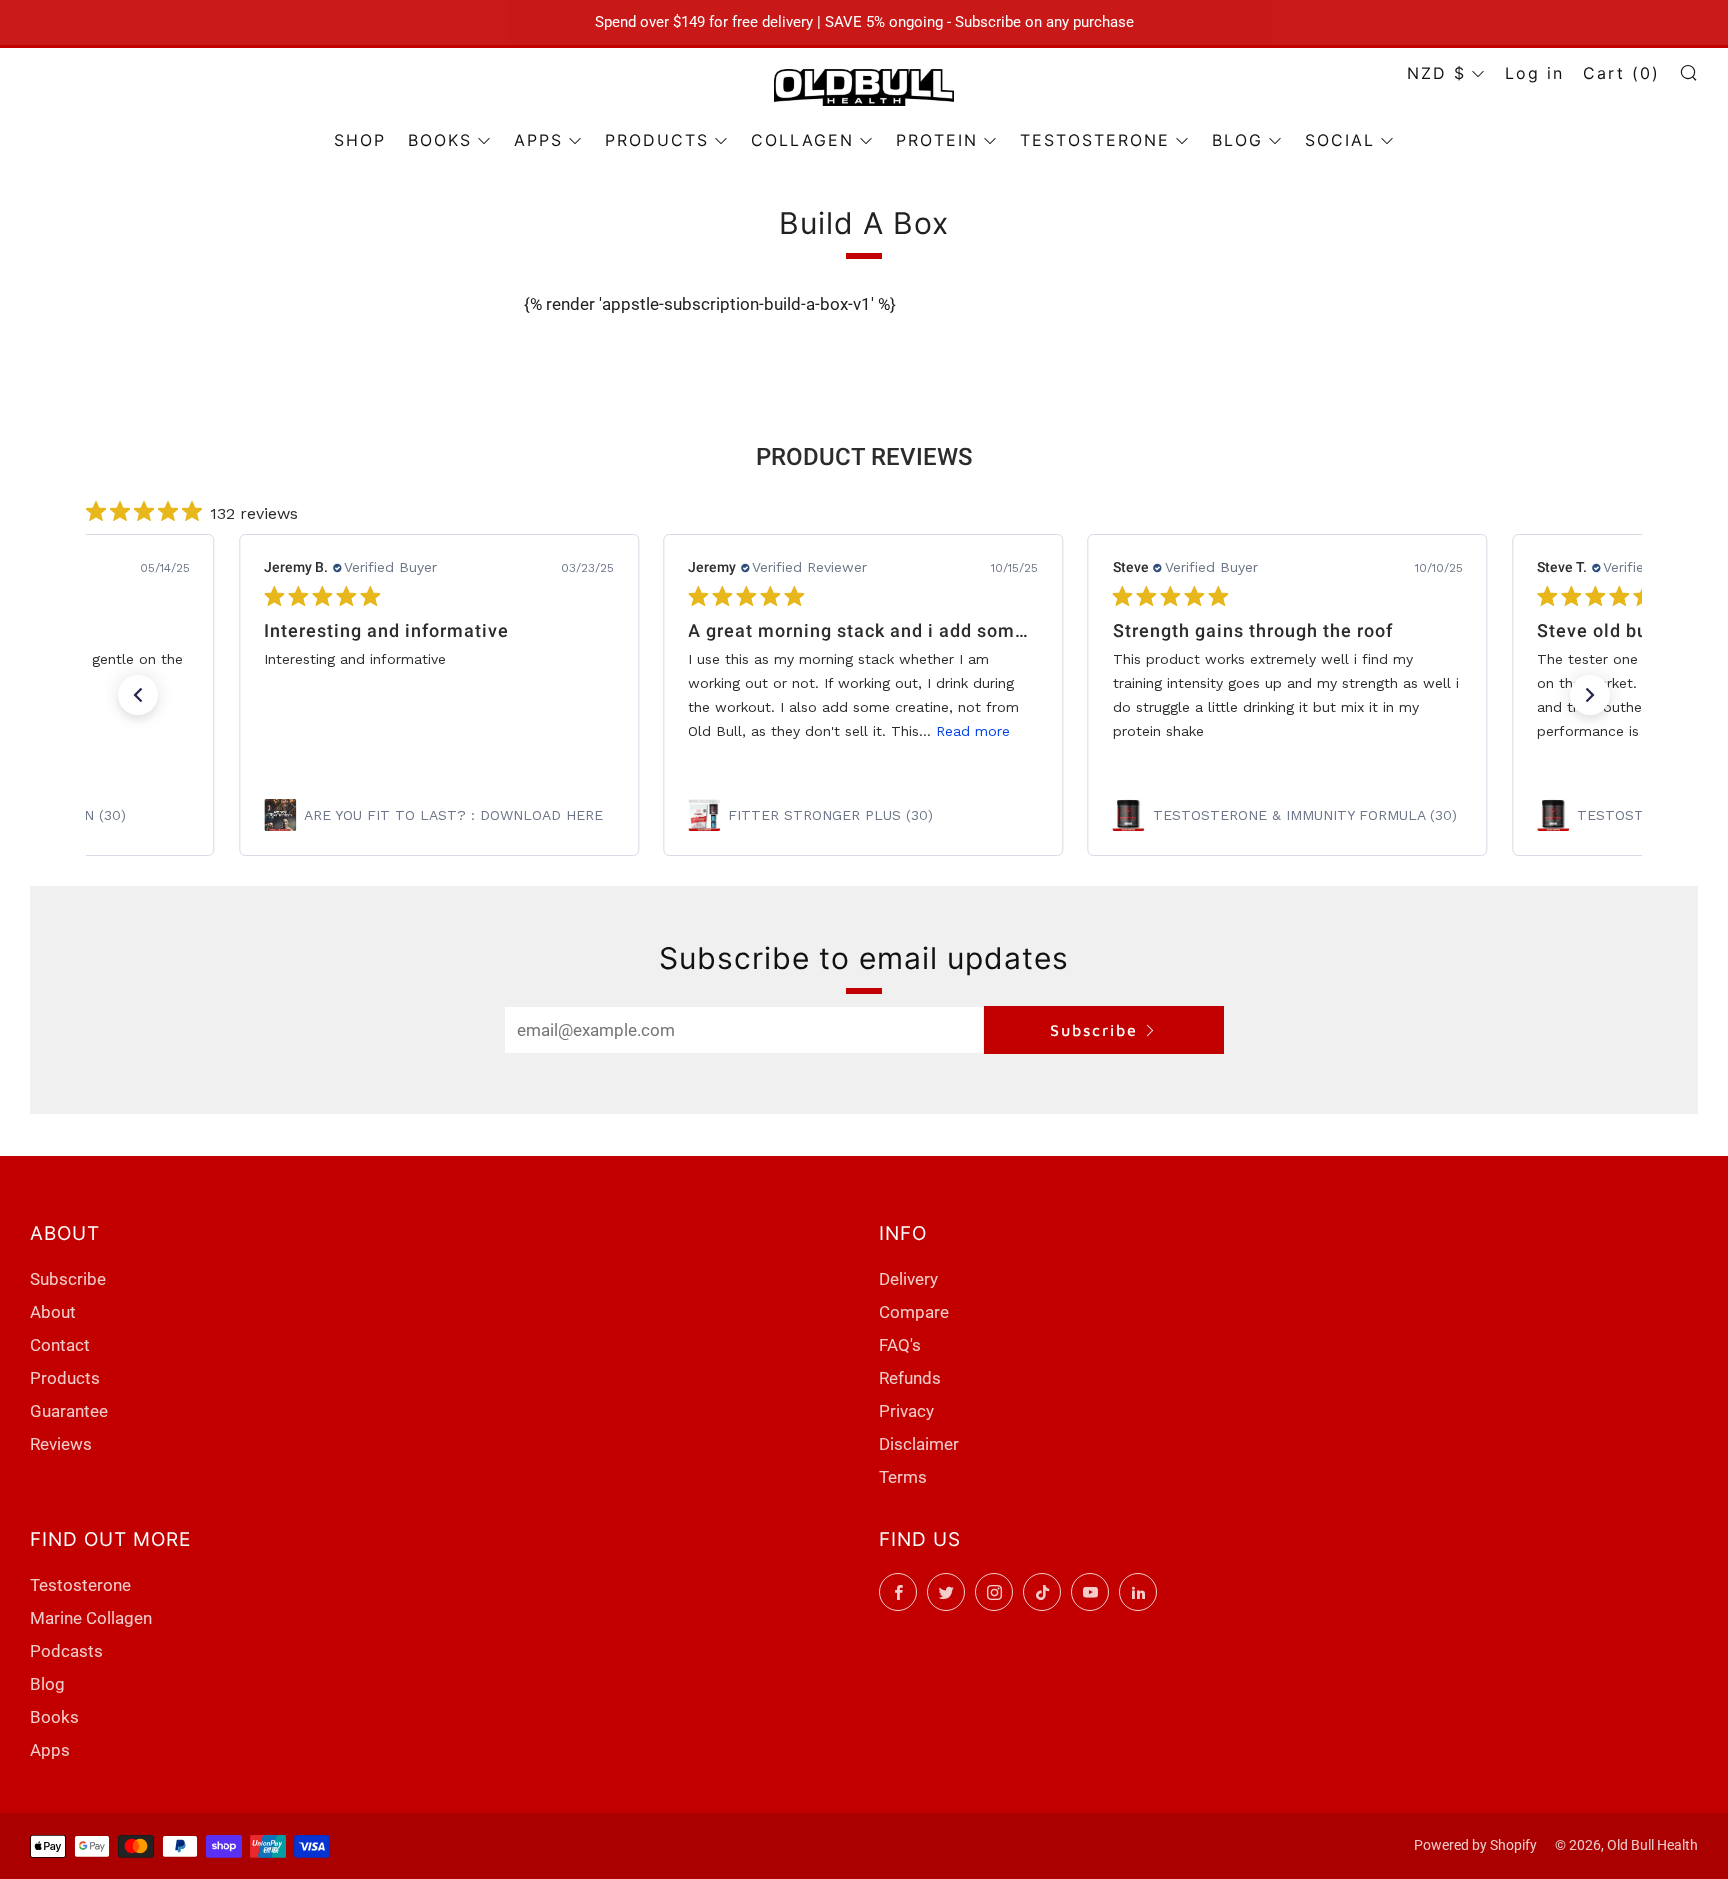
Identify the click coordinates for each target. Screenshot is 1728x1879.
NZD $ (1436, 73)
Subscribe (1094, 1030)
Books (54, 1717)
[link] (439, 815)
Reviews (61, 1444)
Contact (60, 1345)
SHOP (360, 140)
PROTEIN (937, 140)
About (53, 1312)
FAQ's (900, 1345)
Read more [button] (974, 731)
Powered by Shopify (1475, 1845)
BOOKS (440, 140)
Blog (47, 1684)
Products (65, 1378)
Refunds (910, 1378)
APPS (538, 140)
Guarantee (69, 1411)
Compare (914, 1312)
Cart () (1621, 73)
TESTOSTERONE (1095, 140)
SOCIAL (1340, 140)
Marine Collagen (91, 1618)
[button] (138, 695)
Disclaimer (919, 1444)
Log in (1534, 73)
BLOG (1237, 140)
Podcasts (66, 1651)
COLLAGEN (802, 140)
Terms (903, 1477)
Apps (50, 1750)
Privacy (906, 1411)
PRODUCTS (657, 140)
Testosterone (80, 1585)
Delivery (908, 1279)
